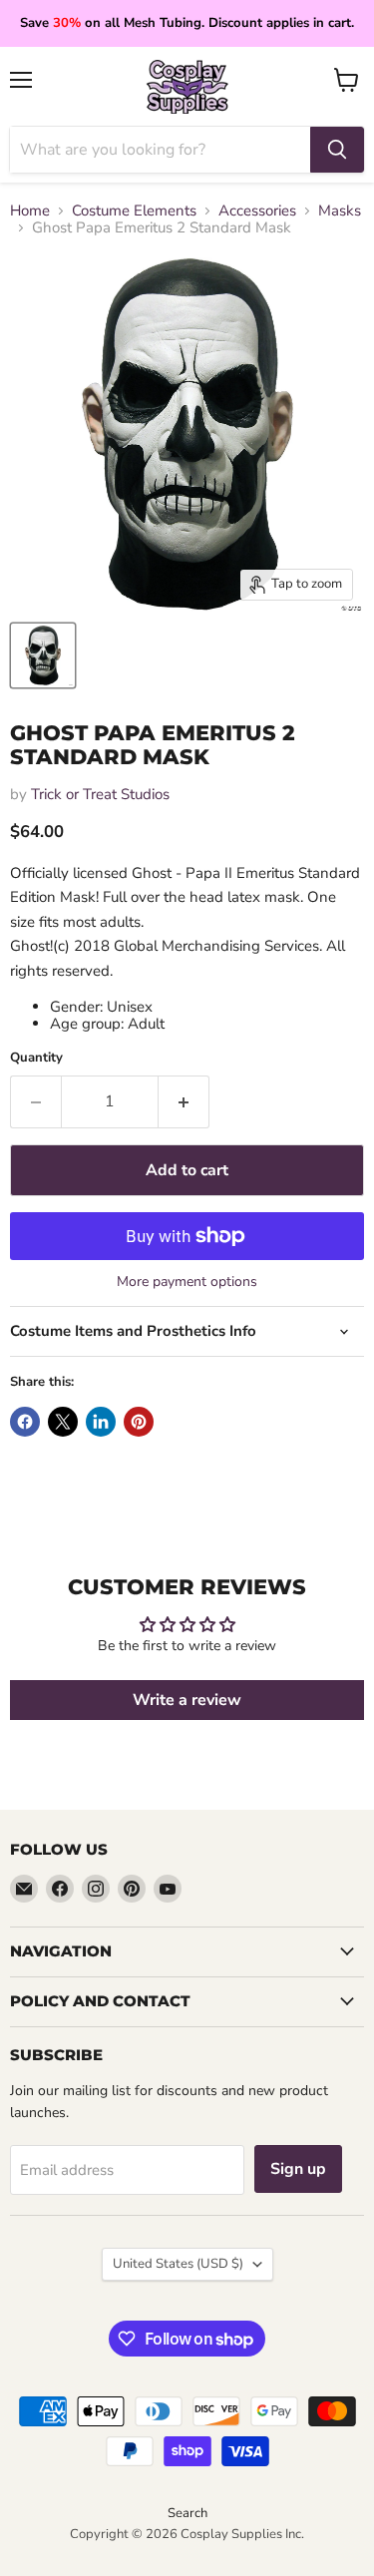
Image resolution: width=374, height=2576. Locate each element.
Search (187, 2513)
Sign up (298, 2169)
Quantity (36, 1058)
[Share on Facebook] (25, 1422)
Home (30, 211)
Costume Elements (134, 211)
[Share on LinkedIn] (101, 1422)
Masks (340, 211)
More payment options (187, 1282)
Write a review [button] (187, 1700)
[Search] (337, 150)
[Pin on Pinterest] (139, 1422)
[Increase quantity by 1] (184, 1101)
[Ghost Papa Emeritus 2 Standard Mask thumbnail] (43, 655)
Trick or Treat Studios (100, 794)
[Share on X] (63, 1422)
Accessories (257, 211)
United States (178, 2264)
